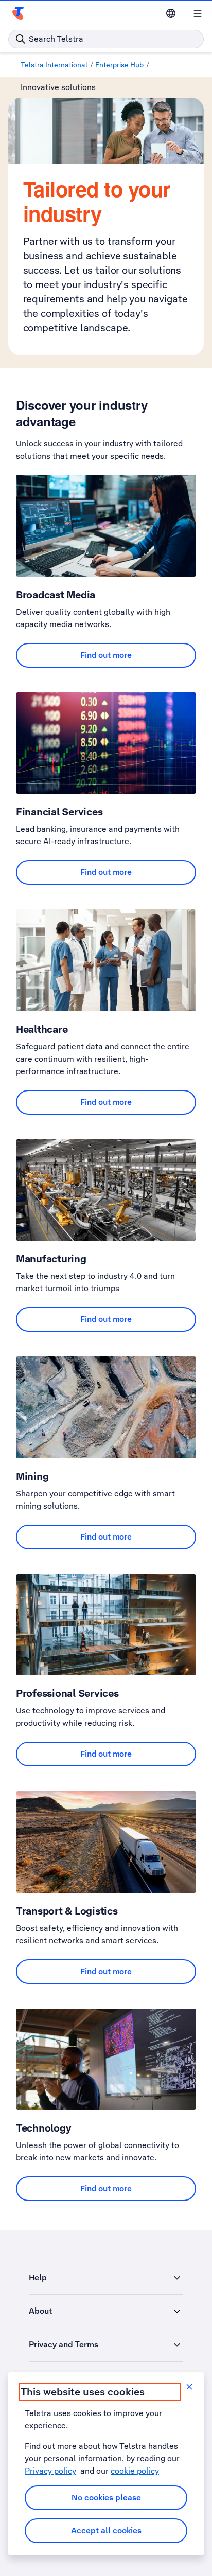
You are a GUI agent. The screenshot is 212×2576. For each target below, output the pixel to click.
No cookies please (106, 2498)
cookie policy (135, 2471)
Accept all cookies (106, 2530)
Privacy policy (50, 2471)
